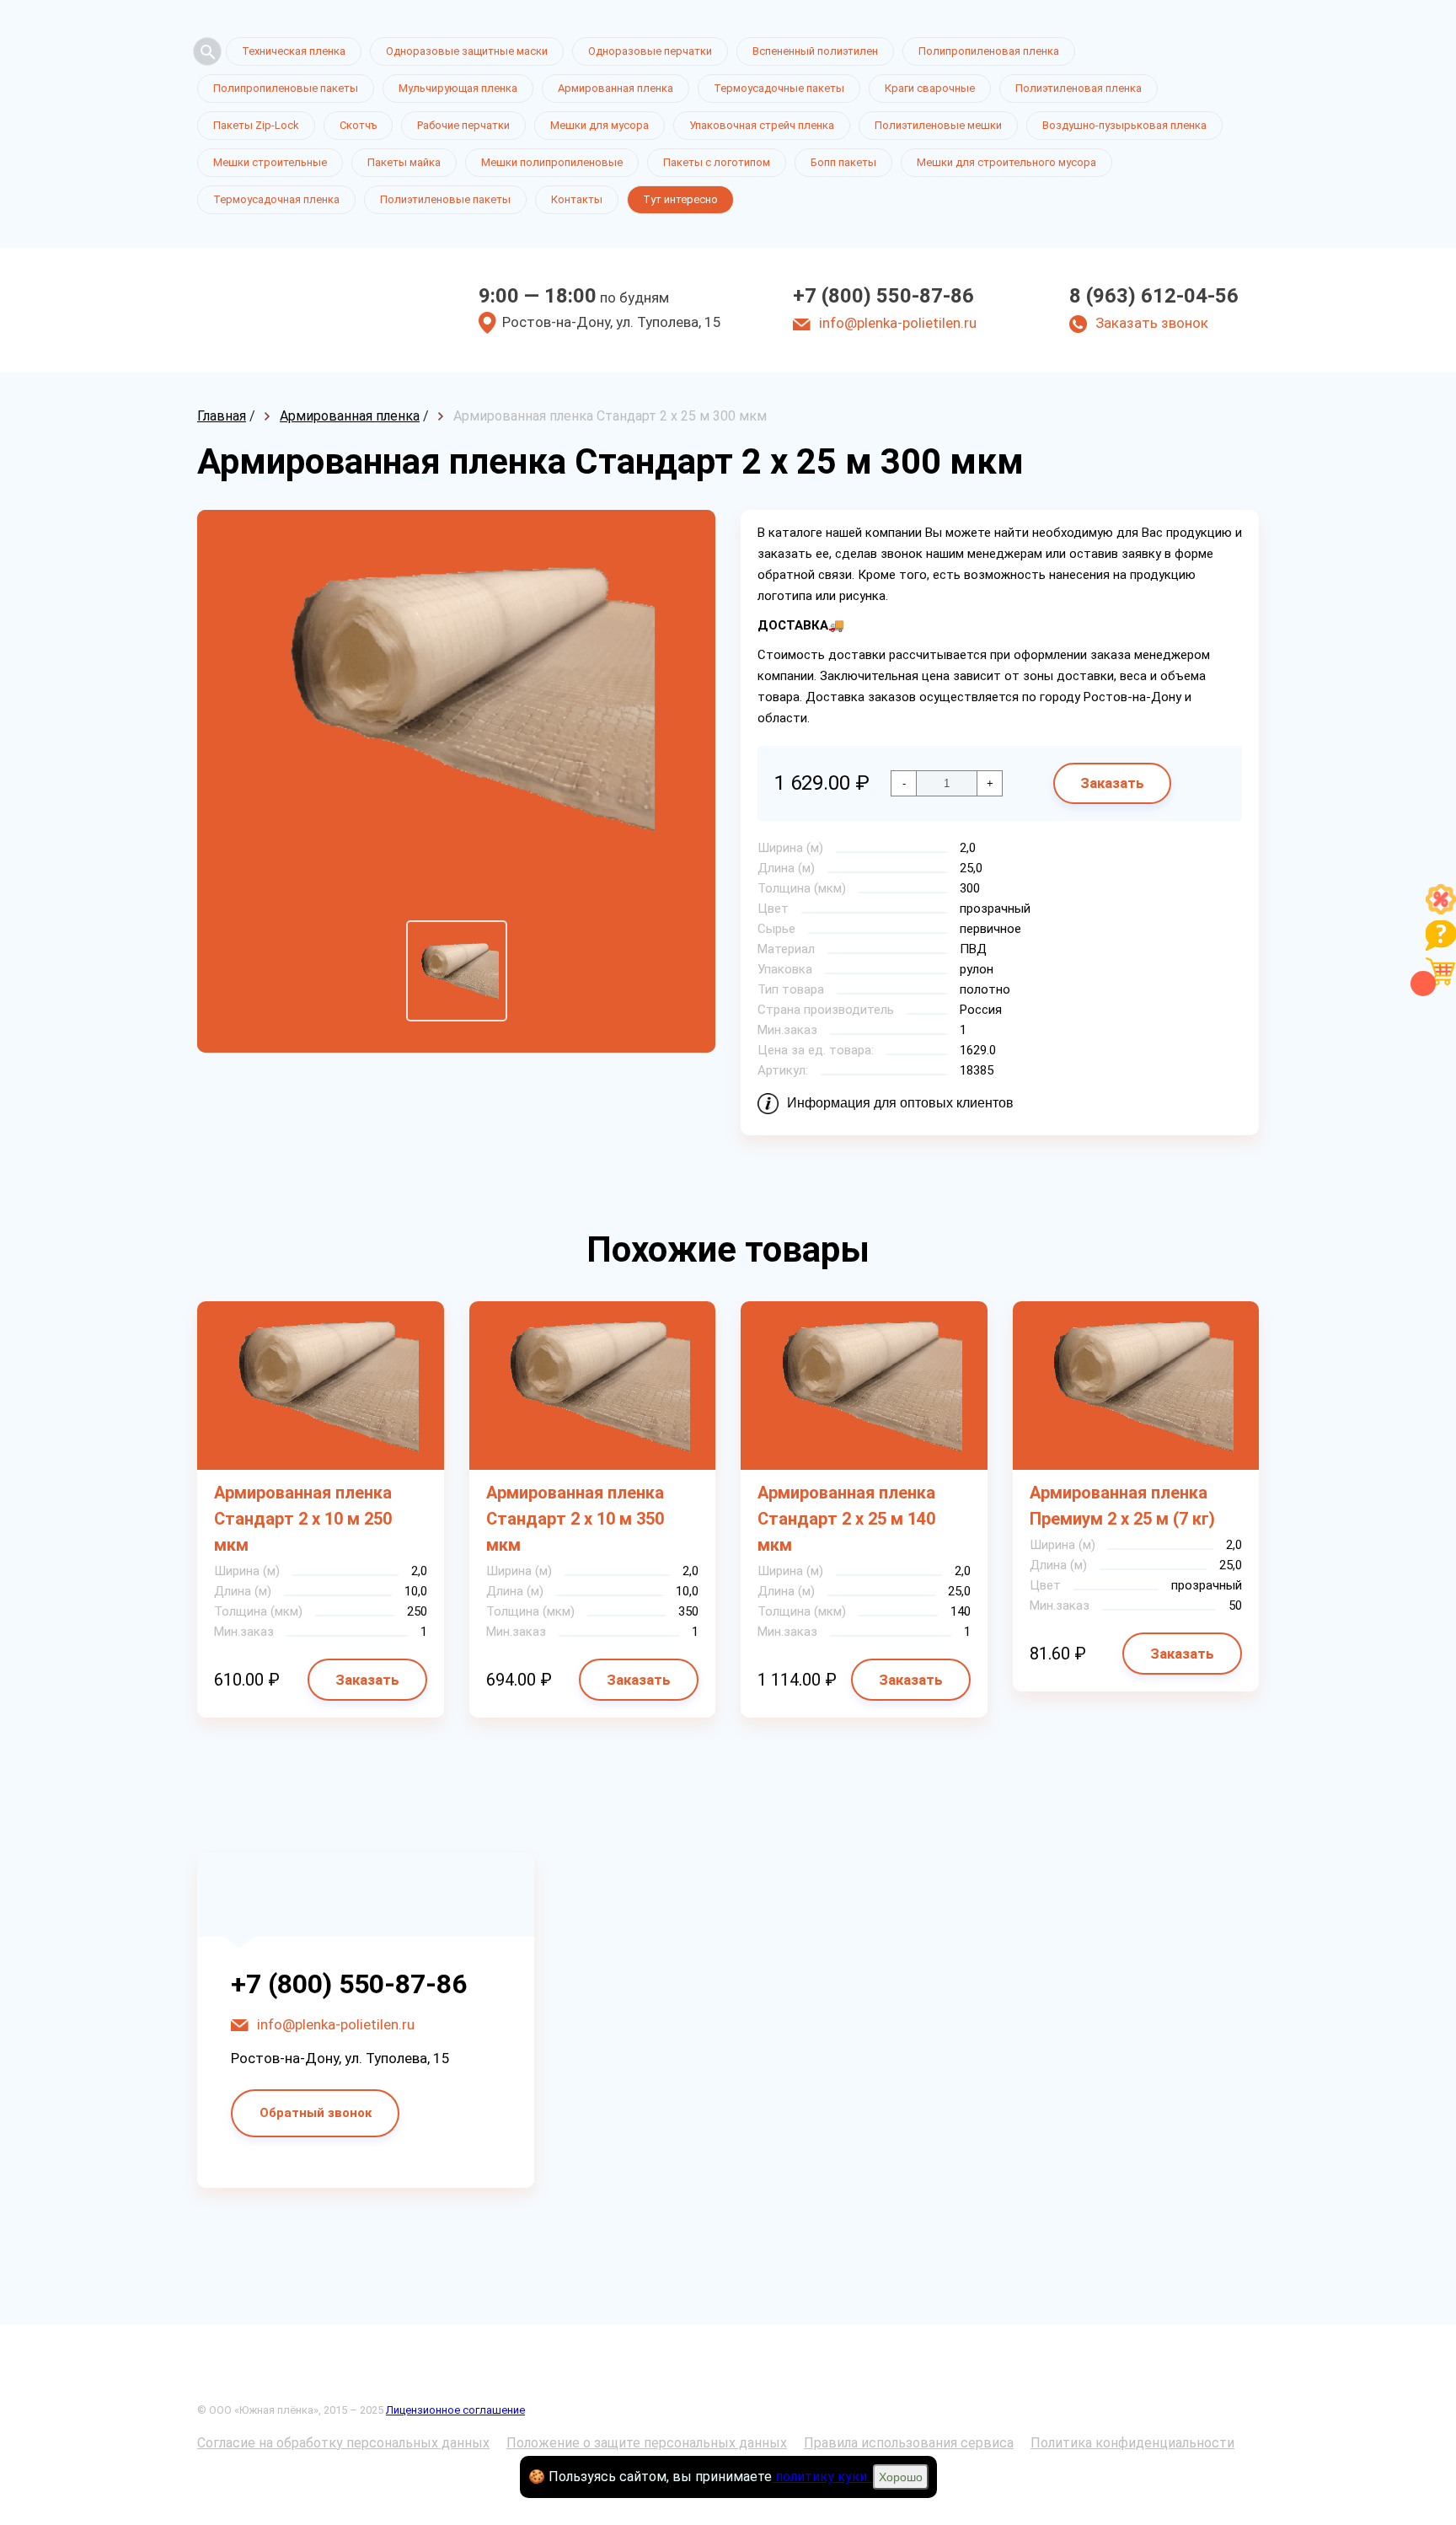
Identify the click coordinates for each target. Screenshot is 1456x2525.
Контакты (577, 199)
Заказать (1112, 783)
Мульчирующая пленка (458, 88)
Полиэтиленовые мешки (938, 125)
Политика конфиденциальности (1132, 2443)
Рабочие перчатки (463, 125)
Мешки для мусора (600, 125)
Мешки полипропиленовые (552, 162)
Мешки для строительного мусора (1006, 162)
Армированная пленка (616, 88)
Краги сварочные (930, 88)
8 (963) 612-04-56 (1154, 296)
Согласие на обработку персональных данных (343, 2443)
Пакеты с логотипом (717, 162)
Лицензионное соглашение (455, 2410)
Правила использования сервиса (909, 2443)
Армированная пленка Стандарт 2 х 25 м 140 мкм (846, 1519)
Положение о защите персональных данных (647, 2443)
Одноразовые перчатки (650, 51)
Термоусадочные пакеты (779, 88)
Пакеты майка (404, 162)
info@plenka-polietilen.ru (898, 323)
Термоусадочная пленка (276, 199)
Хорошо (901, 2477)
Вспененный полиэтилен (815, 51)
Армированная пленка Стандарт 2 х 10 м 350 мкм (575, 1519)
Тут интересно (680, 199)
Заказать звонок (1152, 323)
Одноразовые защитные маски (467, 51)
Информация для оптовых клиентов (900, 1103)
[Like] (1441, 910)
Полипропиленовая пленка (989, 51)
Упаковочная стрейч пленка (762, 125)
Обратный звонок (316, 2113)
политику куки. (822, 2477)
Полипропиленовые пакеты (286, 88)
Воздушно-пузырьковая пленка (1124, 125)
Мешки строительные (270, 162)
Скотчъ (358, 125)
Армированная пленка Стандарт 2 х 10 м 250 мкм (303, 1519)
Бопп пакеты (843, 162)
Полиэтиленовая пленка (1079, 88)
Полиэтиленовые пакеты (445, 199)
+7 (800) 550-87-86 (883, 296)
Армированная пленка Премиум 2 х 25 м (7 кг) (1122, 1506)
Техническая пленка (294, 51)
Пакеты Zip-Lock (256, 125)
